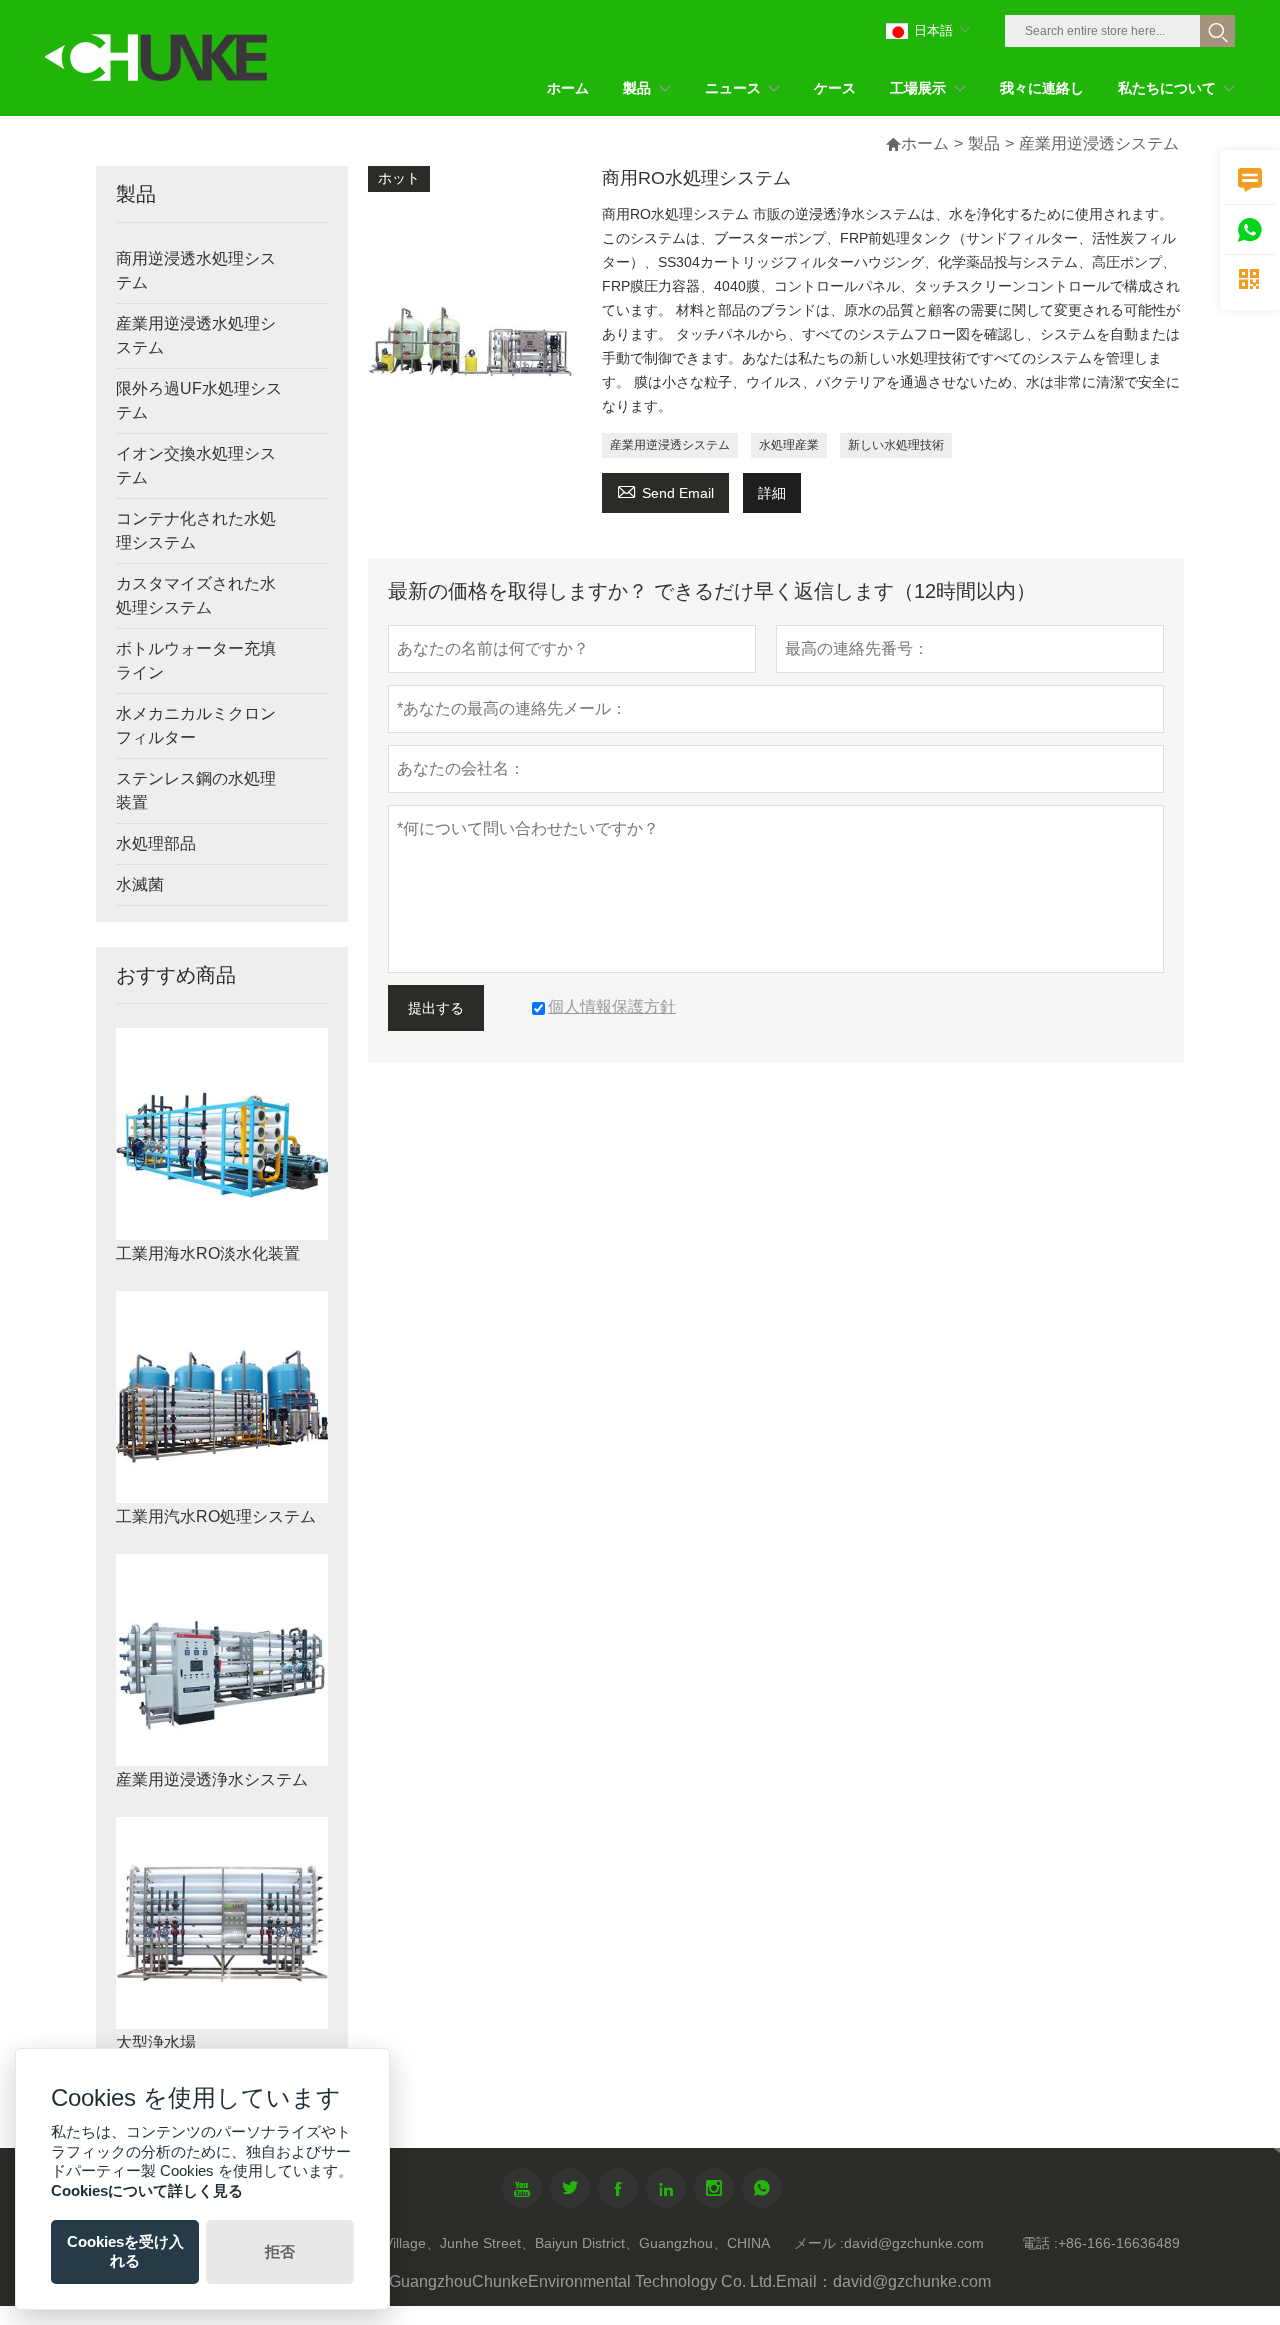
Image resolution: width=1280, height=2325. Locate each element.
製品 (984, 143)
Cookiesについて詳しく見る (147, 2190)
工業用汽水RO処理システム (216, 1516)
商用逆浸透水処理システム (196, 270)
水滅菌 (140, 884)
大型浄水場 (156, 2042)
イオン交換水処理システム (196, 465)
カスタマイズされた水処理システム (196, 595)
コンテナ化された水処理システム (196, 530)
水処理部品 (156, 843)
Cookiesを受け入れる (125, 2251)
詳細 (772, 493)
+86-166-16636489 (1119, 2243)
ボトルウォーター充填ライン (196, 660)
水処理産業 (789, 445)
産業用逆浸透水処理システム (196, 335)
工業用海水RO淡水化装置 (208, 1253)
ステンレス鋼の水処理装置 (196, 790)
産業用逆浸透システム (670, 445)
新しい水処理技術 (896, 445)
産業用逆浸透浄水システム (212, 1779)
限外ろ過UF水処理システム (199, 400)
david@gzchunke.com (914, 2243)
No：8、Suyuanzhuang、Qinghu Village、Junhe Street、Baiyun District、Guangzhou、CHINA (470, 2243)
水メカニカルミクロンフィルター (196, 725)
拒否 (280, 2251)
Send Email (665, 490)
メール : (819, 2243)
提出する (436, 1008)
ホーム (925, 143)
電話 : (1040, 2243)
